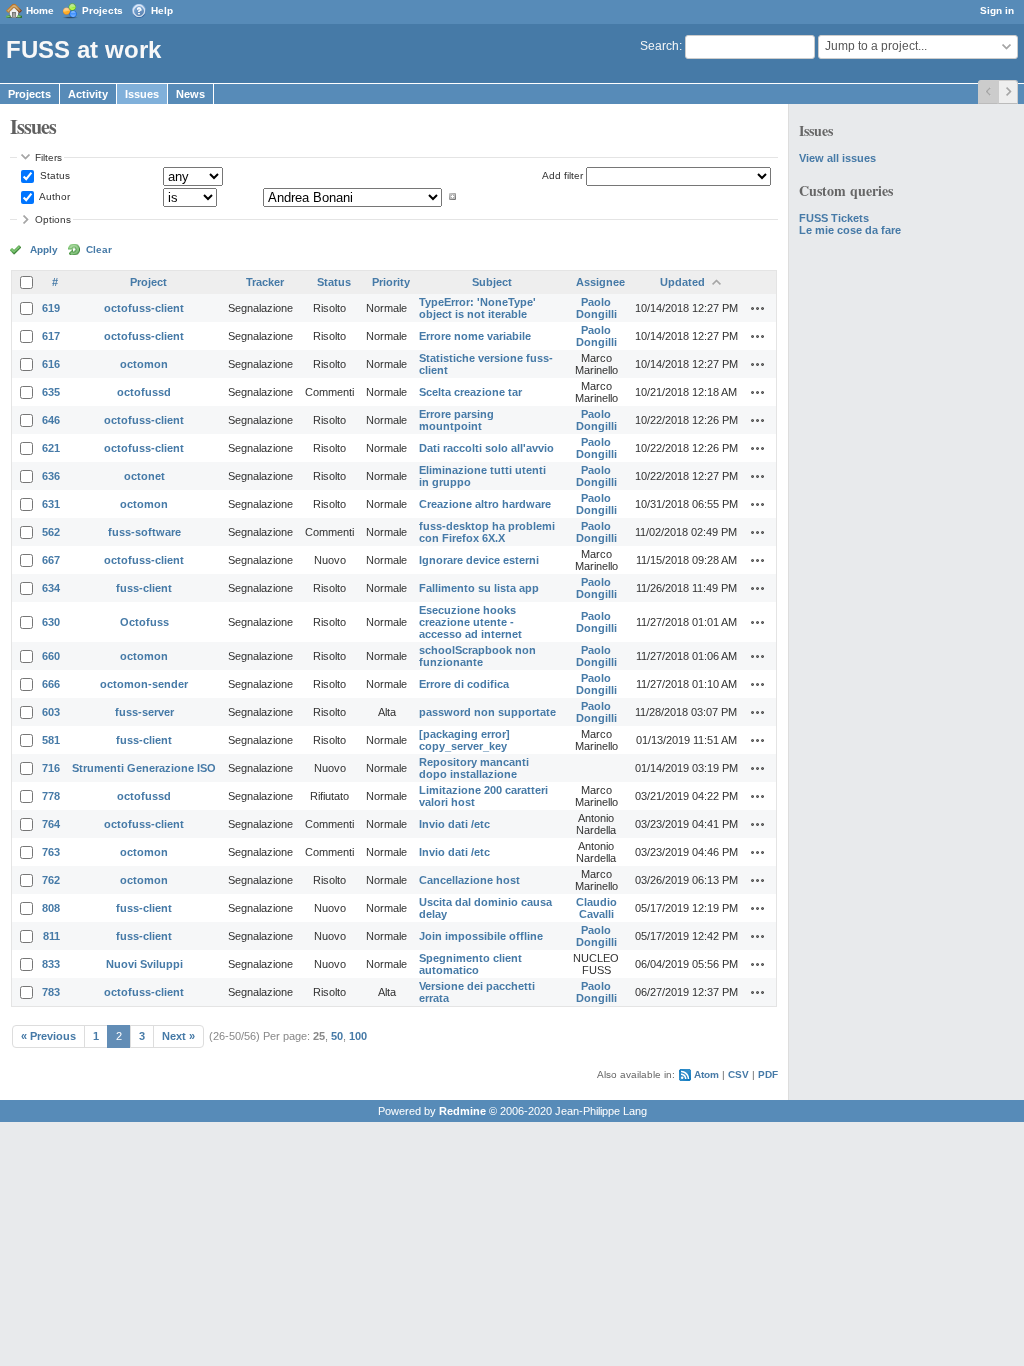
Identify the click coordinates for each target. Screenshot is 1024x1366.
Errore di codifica (464, 684)
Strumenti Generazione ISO (144, 768)
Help (162, 10)
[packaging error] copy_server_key (464, 740)
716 (51, 768)
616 (51, 364)
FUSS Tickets (834, 218)
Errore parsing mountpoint (456, 420)
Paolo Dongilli (596, 308)
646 (51, 420)
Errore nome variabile (475, 336)
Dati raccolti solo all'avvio (486, 448)
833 (51, 964)
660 (51, 656)
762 (51, 880)
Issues (142, 94)
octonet (144, 476)
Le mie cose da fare (850, 230)
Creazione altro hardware (485, 504)
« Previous (48, 1036)
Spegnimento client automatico (470, 964)
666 (51, 684)
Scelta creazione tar (470, 392)
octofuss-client (144, 308)
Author (53, 196)
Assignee (600, 282)
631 (51, 504)
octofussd (144, 392)
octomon (144, 364)
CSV (738, 1074)
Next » (178, 1036)
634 (51, 588)
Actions (758, 308)
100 (358, 1036)
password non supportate (487, 712)
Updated (682, 282)
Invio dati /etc (454, 824)
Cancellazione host (469, 880)
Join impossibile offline (481, 936)
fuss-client (144, 588)
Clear (99, 249)
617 (51, 336)
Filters (48, 157)
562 (51, 532)
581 (51, 740)
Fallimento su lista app (479, 588)
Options (53, 219)
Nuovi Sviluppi (144, 964)
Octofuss (144, 622)
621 (51, 448)
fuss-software (144, 532)
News (190, 94)
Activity (88, 94)
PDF (768, 1074)
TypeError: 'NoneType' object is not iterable (477, 308)
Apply (44, 249)
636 (51, 476)
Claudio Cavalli (596, 908)
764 (51, 824)
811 (51, 936)
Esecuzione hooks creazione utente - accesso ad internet (470, 622)
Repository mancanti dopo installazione (474, 768)
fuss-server (144, 712)
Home (40, 10)
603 (51, 712)
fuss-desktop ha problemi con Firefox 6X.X (487, 532)
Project (148, 282)
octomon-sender (144, 684)
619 (51, 308)
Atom (706, 1074)
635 (51, 392)
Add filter (562, 175)
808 (51, 908)
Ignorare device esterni (479, 560)
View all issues (837, 158)
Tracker (265, 282)
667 (51, 560)
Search (659, 46)
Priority (391, 282)
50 (337, 1036)
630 (51, 622)
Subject (492, 282)
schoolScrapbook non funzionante (477, 656)
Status (53, 175)
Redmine (462, 1111)
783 (51, 992)
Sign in (997, 10)
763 (51, 852)
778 (51, 796)
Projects (102, 10)
